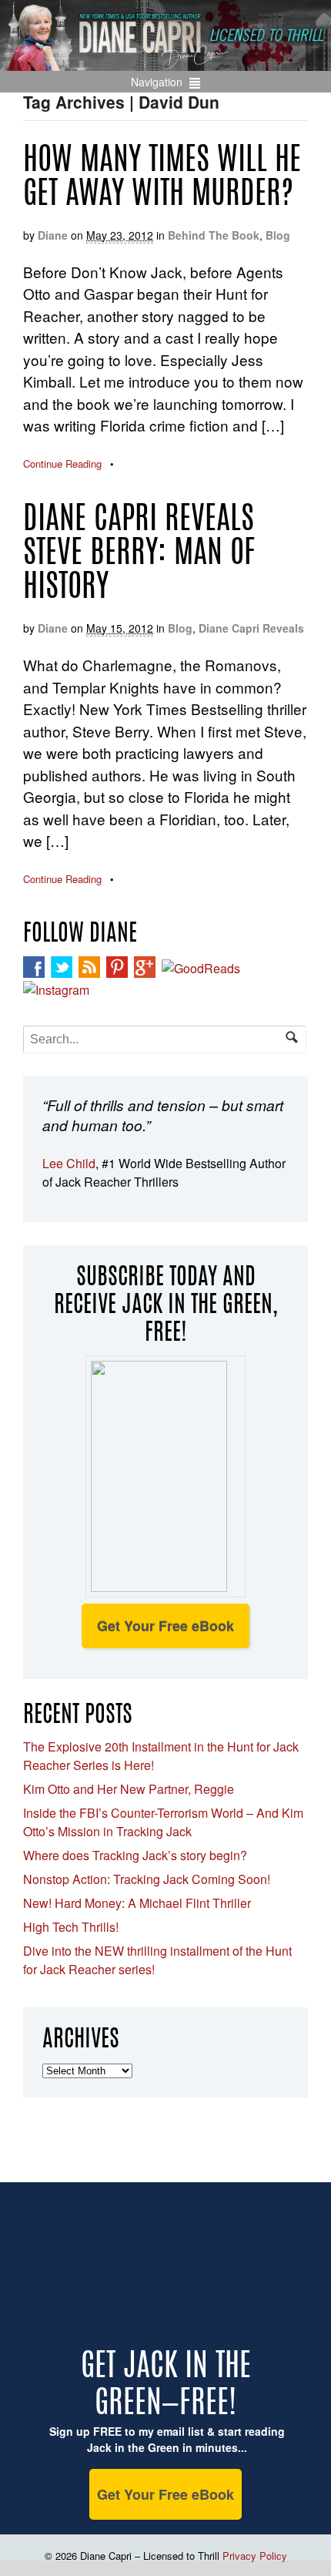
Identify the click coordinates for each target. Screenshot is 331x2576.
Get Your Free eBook (165, 1626)
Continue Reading (62, 463)
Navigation (157, 82)
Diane (53, 235)
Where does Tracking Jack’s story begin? (135, 1855)
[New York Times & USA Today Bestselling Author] (165, 62)
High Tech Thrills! (71, 1927)
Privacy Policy (255, 2556)
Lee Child (69, 1163)
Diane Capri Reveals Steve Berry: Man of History (139, 555)
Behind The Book (214, 235)
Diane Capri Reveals (251, 628)
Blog (278, 235)
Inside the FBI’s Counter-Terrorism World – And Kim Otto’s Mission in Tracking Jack (163, 1822)
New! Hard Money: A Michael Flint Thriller (137, 1903)
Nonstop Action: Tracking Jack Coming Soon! (147, 1879)
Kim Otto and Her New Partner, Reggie (129, 1789)
